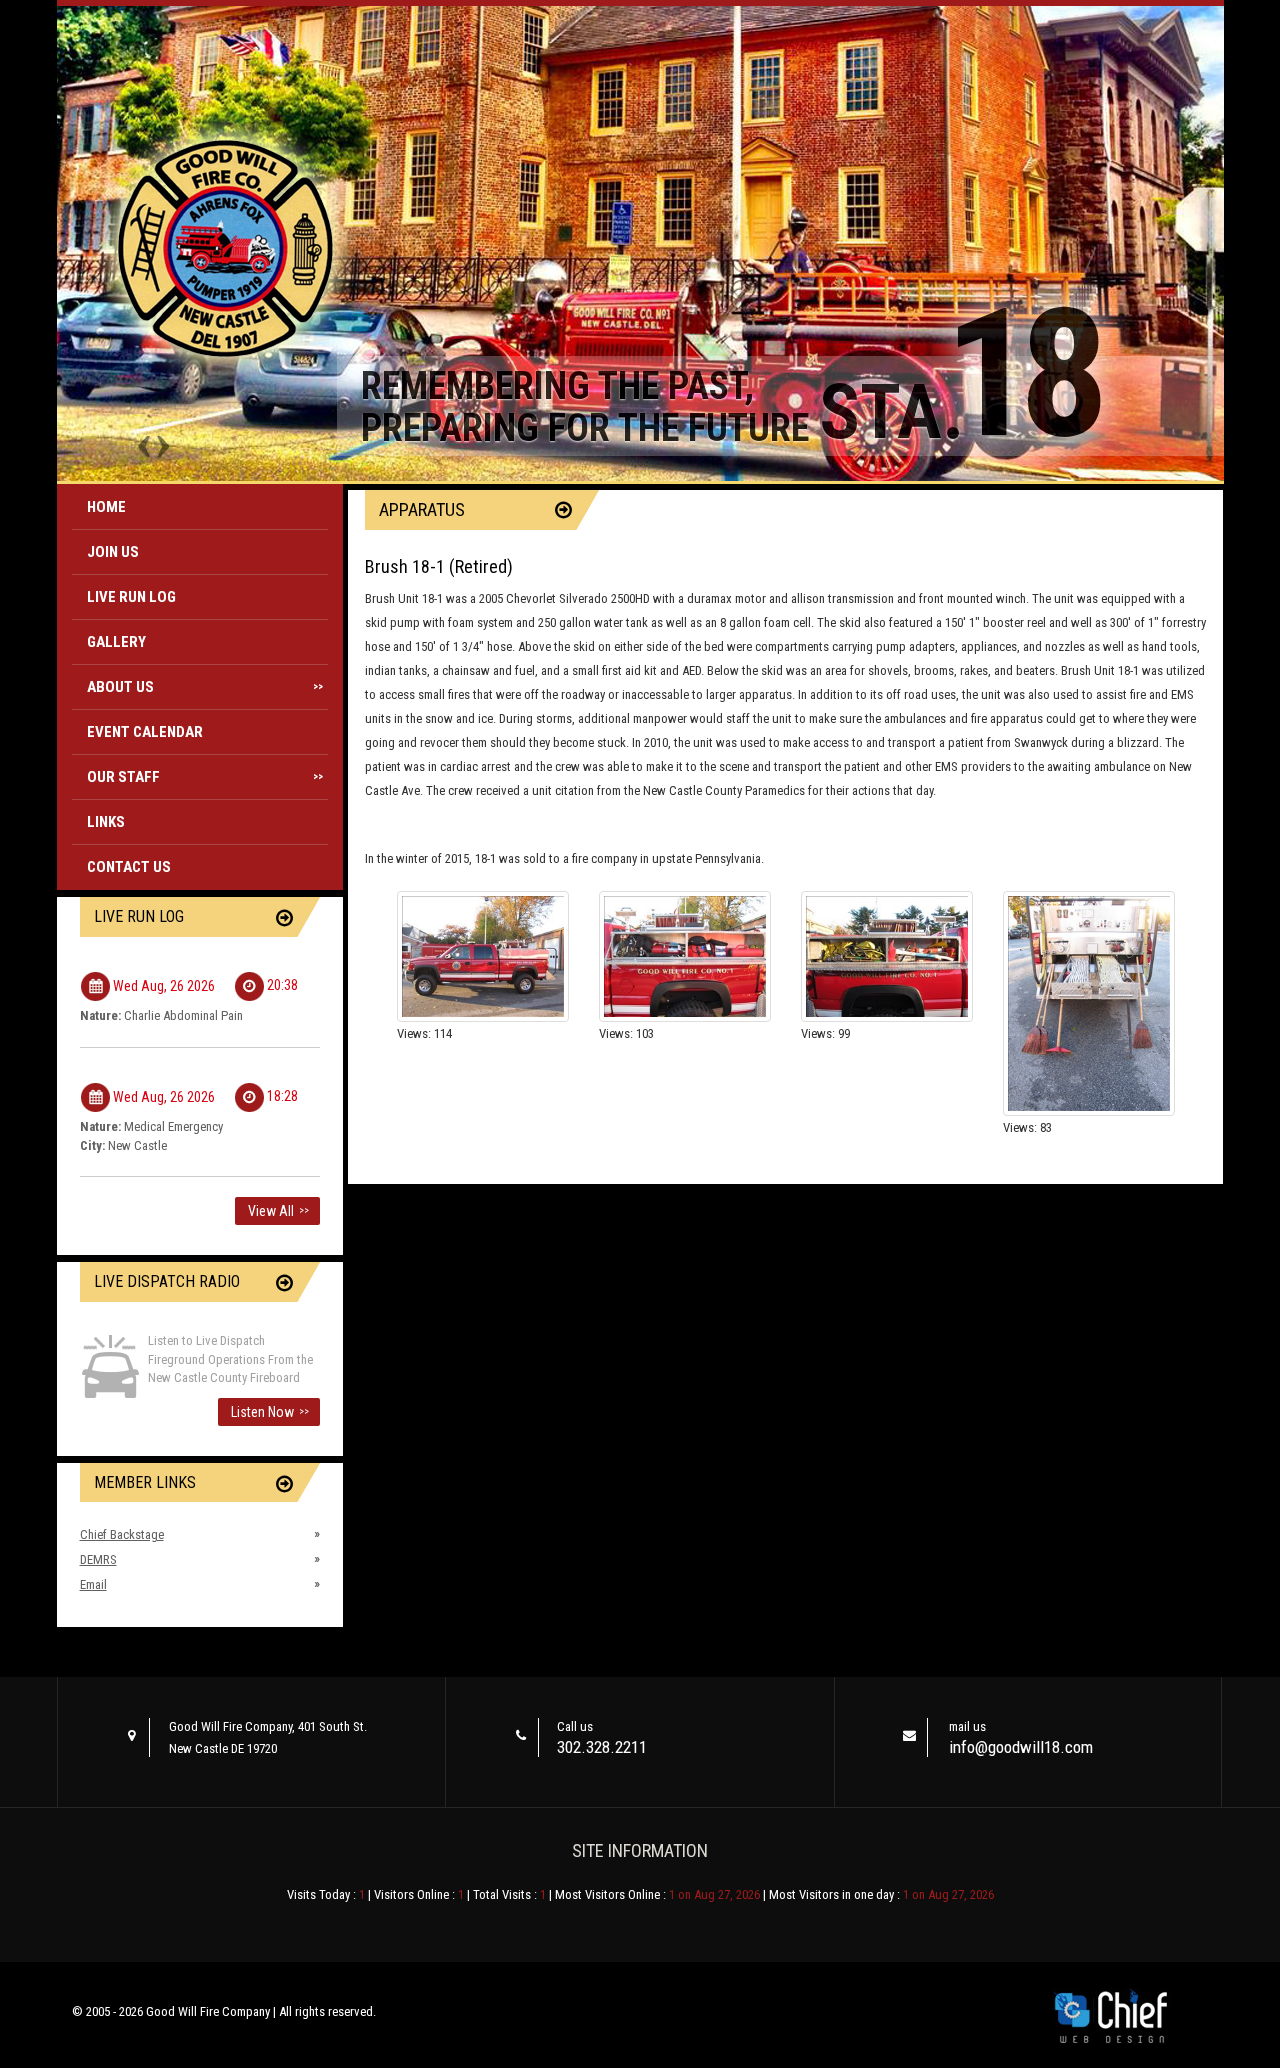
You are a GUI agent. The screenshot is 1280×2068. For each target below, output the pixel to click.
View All (278, 1211)
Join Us (113, 552)
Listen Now (270, 1412)
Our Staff (205, 777)
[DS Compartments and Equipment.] (685, 955)
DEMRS (98, 1559)
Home (106, 507)
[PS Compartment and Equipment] (887, 955)
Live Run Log (131, 597)
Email (93, 1584)
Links (106, 822)
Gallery (116, 642)
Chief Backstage (122, 1534)
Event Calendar (145, 732)
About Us (205, 687)
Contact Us (129, 867)
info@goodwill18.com (1021, 1747)
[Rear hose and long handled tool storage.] (1089, 1002)
